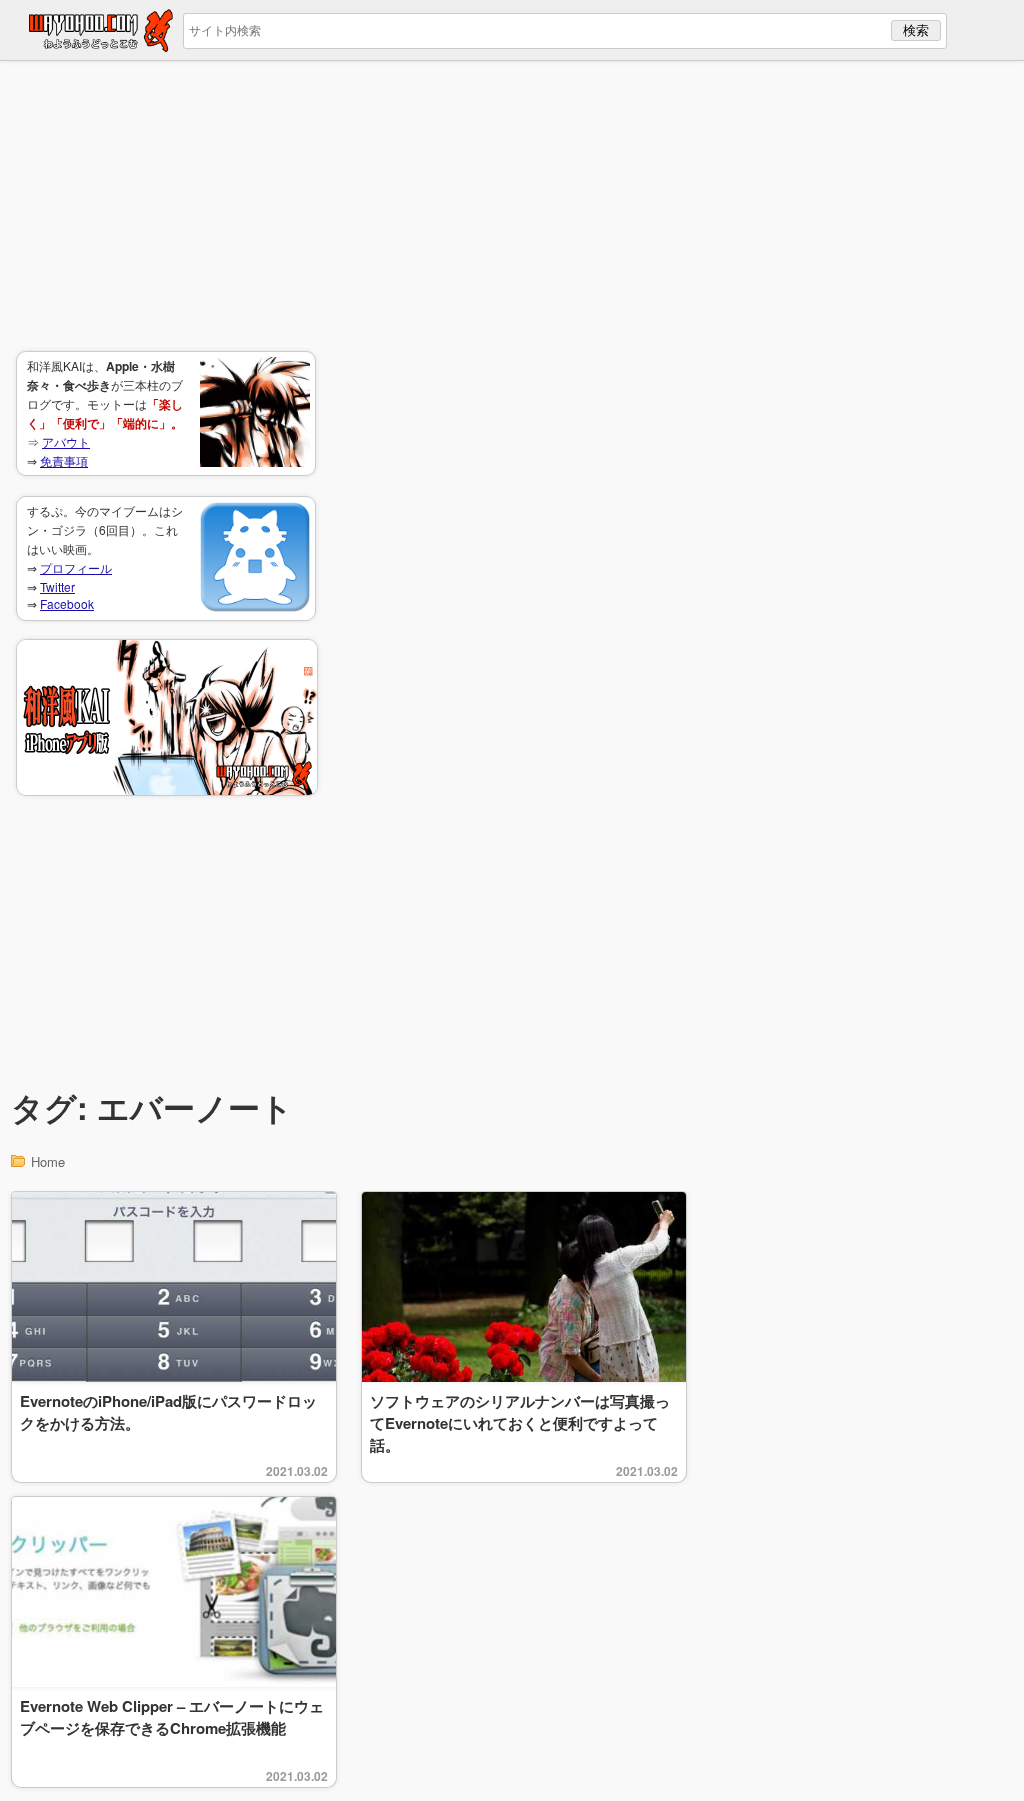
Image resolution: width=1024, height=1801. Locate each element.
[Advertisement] (166, 206)
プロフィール (76, 567)
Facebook (67, 603)
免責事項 (64, 460)
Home (48, 1161)
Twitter (57, 586)
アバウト (66, 441)
